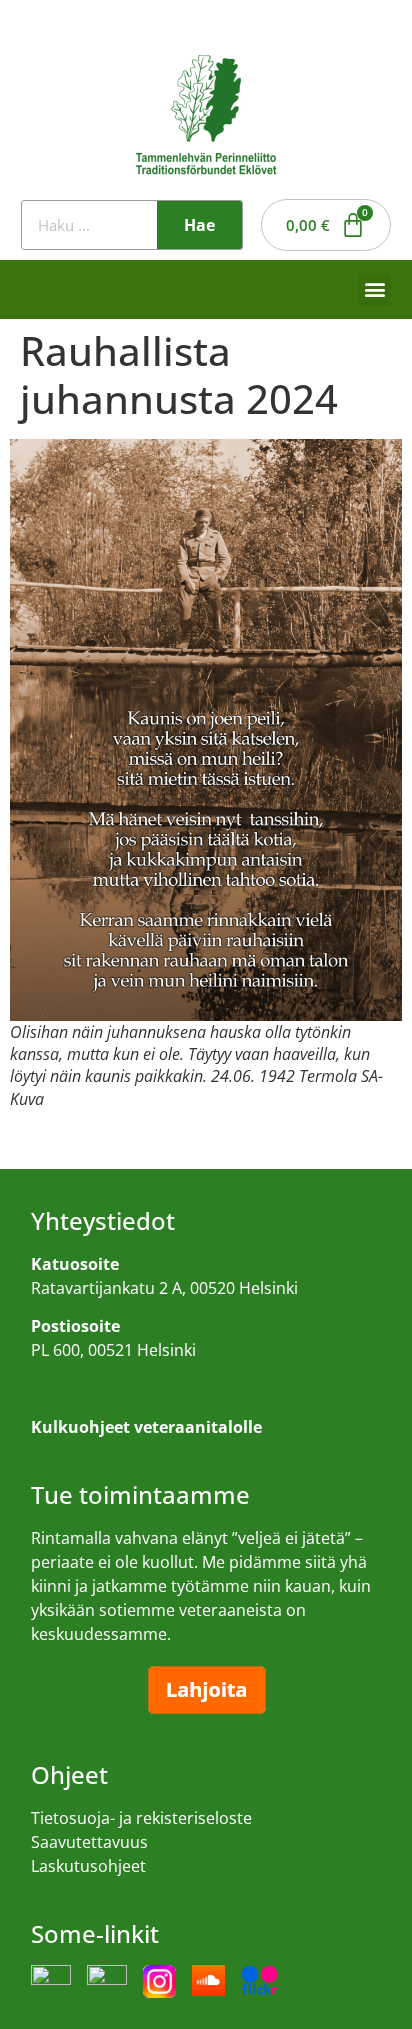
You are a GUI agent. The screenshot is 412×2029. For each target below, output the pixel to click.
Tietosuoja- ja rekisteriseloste (141, 1818)
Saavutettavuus (89, 1842)
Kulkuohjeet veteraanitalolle (136, 1389)
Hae (199, 225)
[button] (374, 289)
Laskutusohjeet (88, 1866)
